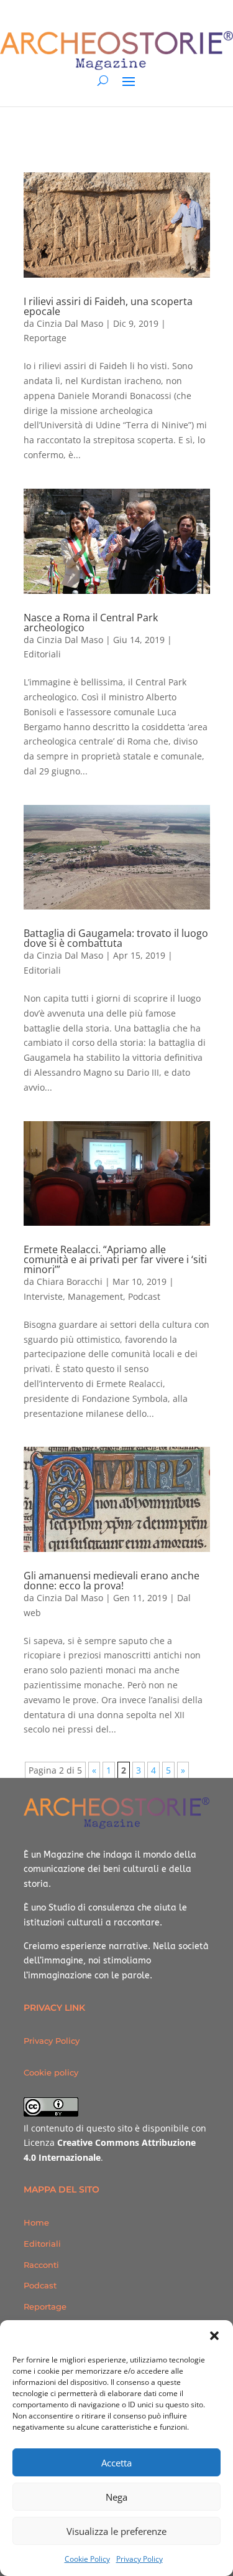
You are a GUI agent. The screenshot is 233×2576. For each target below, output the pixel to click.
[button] (214, 2336)
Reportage (45, 338)
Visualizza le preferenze (116, 2531)
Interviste (43, 1296)
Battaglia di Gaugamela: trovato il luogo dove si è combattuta (116, 938)
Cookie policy (51, 2072)
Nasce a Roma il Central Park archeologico (91, 623)
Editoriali (42, 654)
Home (36, 2222)
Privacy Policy (139, 2559)
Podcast (144, 1296)
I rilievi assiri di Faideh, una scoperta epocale (108, 306)
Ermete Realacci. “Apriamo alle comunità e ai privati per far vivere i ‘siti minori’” (115, 1259)
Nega (116, 2497)
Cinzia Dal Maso (70, 323)
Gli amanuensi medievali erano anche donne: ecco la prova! (112, 1581)
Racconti (41, 2265)
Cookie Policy (87, 2559)
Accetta (116, 2463)
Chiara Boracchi (70, 1281)
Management (95, 1296)
